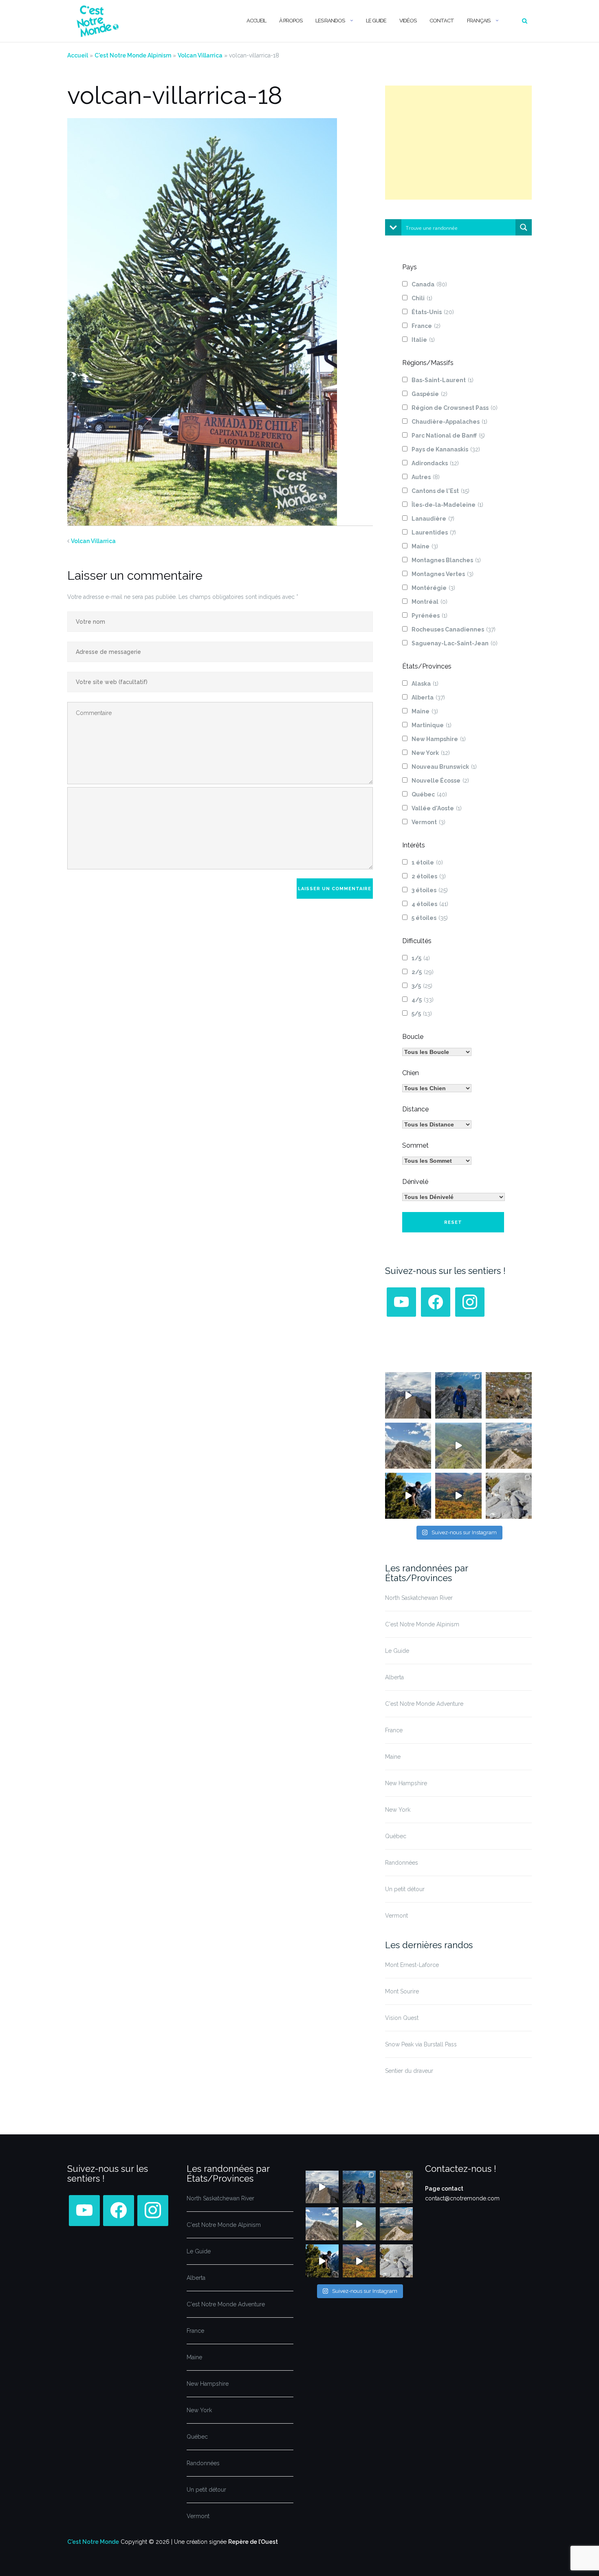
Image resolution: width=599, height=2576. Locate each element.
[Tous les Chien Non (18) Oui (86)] (437, 1088)
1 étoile (427, 862)
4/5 (423, 1000)
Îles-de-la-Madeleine (447, 505)
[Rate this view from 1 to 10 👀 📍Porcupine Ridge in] (509, 1446)
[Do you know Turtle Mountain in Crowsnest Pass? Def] (408, 1446)
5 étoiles (430, 918)
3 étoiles (430, 890)
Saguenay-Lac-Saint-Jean (455, 643)
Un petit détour (405, 1889)
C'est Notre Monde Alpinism (133, 55)
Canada (429, 284)
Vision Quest (402, 2018)
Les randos (330, 21)
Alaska (425, 684)
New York (431, 753)
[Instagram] (470, 1302)
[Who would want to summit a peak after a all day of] (408, 1395)
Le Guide (376, 21)
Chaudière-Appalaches (449, 422)
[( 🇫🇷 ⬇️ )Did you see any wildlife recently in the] (509, 1395)
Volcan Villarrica (200, 55)
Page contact (444, 2189)
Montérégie (433, 588)
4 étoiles (430, 904)
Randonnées (402, 1863)
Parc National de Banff (448, 436)
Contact (442, 21)
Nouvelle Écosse (440, 781)
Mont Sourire (402, 1991)
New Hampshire (439, 739)
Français (479, 21)
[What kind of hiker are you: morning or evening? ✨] (458, 1395)
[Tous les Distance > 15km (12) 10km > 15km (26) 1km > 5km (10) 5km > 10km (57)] (437, 1124)
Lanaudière (433, 519)
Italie (423, 340)
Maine (425, 546)
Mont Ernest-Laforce (412, 1965)
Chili (422, 298)
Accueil (256, 21)
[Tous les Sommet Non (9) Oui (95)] (437, 1161)
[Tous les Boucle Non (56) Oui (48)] (437, 1052)
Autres (426, 477)
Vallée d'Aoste (437, 808)
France (426, 326)
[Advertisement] (458, 143)
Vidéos (408, 21)
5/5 (422, 1014)
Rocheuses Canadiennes (454, 629)
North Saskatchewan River (419, 1598)
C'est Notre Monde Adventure (424, 1704)
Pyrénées (429, 616)
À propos (291, 21)
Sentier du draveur (409, 2071)
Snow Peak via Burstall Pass (421, 2044)
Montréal (429, 602)
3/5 (422, 986)
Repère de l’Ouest (253, 2542)
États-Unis (433, 312)
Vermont (428, 822)
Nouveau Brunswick (444, 767)
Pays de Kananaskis (446, 449)
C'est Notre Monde (93, 2542)
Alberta (428, 697)
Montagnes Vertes (443, 574)
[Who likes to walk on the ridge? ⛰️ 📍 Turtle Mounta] (458, 1446)
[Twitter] (401, 1302)
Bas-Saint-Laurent (443, 380)
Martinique (432, 725)
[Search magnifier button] (524, 227)
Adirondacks (435, 463)
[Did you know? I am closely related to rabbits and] (509, 1496)
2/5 (423, 972)
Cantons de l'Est (440, 491)
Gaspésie (429, 394)
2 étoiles (429, 876)
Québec (429, 794)
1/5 (421, 958)
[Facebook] (436, 1302)
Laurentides (434, 532)
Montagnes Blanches (446, 560)
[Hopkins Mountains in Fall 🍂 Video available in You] (458, 1496)
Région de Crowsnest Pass (455, 408)
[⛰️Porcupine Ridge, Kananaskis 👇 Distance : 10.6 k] (408, 1496)
